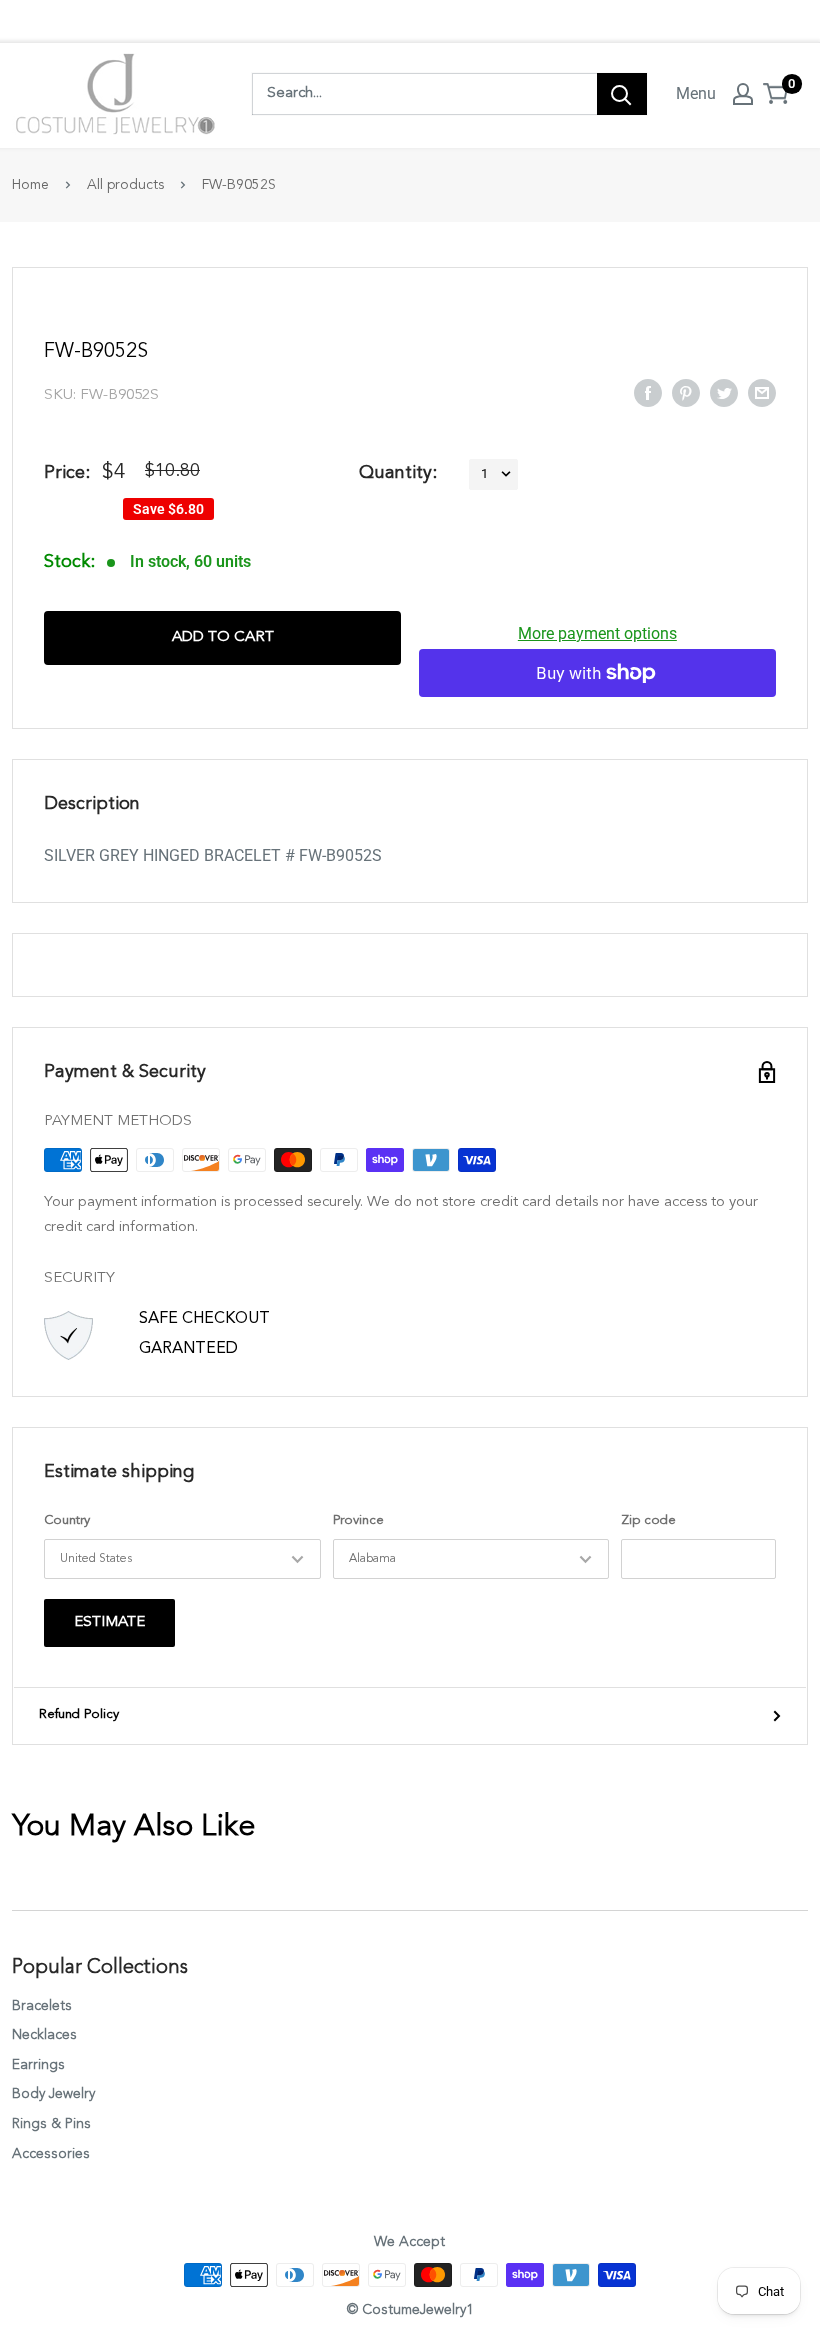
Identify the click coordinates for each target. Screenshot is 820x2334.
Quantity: (398, 473)
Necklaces (44, 2035)
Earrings (38, 2065)
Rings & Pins (51, 2124)
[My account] (743, 94)
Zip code (648, 1520)
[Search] (622, 94)
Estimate (109, 1622)
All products (125, 185)
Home (30, 185)
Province (358, 1520)
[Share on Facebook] (648, 392)
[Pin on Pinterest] (686, 392)
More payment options (597, 633)
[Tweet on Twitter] (724, 392)
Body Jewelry (53, 2094)
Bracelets (42, 2006)
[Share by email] (762, 392)
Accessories (51, 2154)
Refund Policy (79, 1714)
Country (67, 1520)
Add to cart (223, 637)
